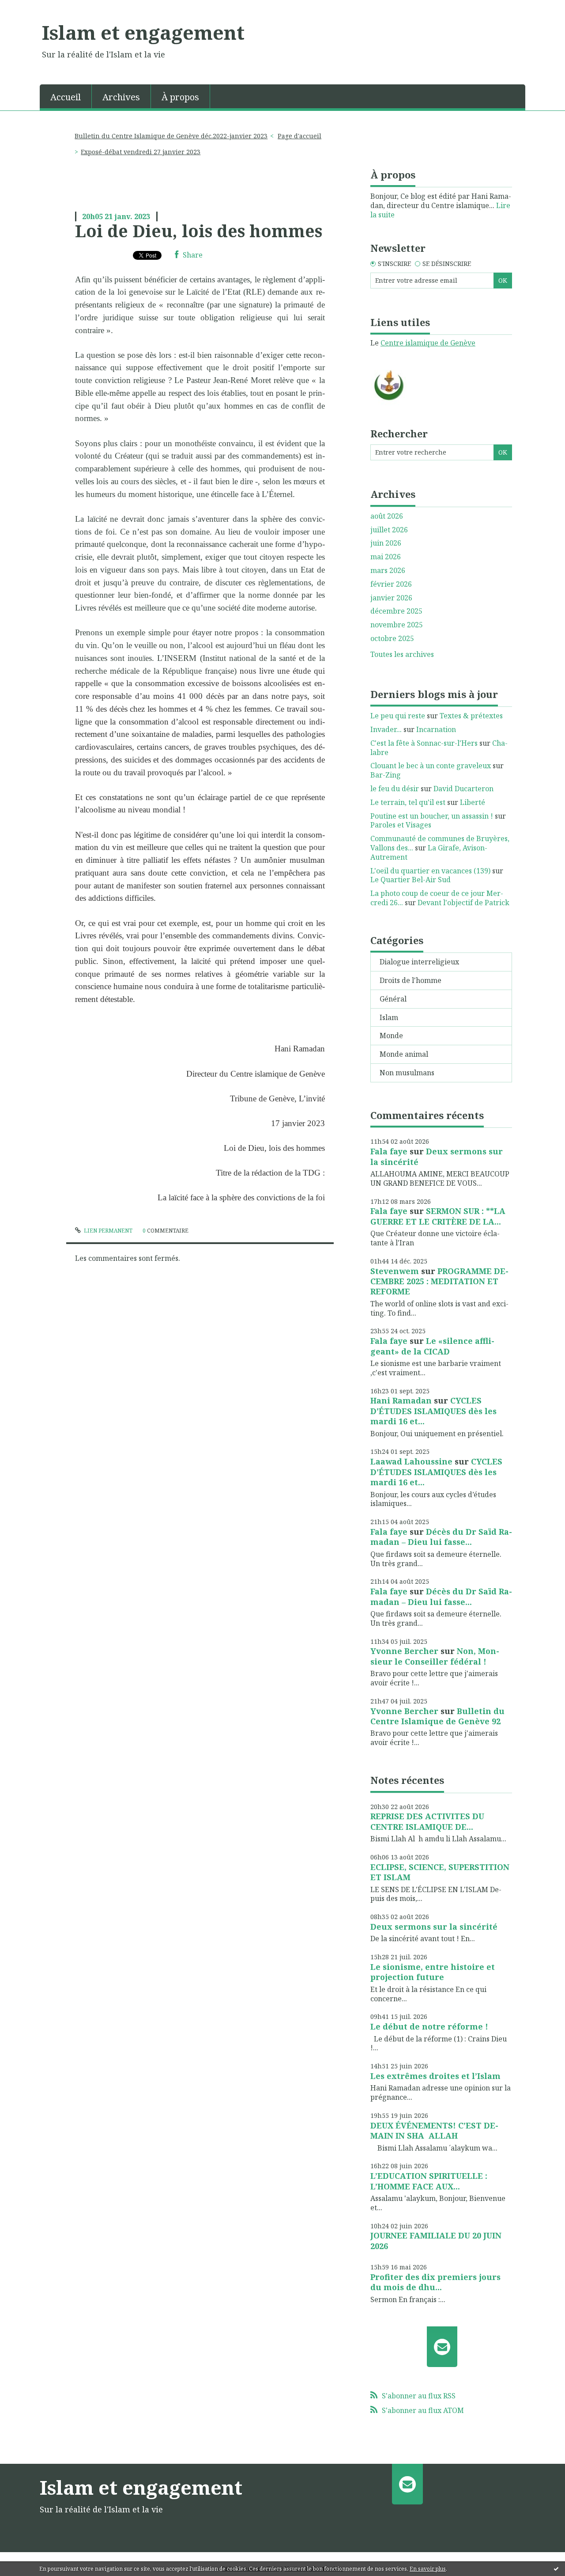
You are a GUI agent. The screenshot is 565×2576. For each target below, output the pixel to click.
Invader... (386, 729)
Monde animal (404, 1054)
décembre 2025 (396, 611)
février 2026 (391, 584)
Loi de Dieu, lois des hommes (199, 231)
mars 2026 (388, 571)
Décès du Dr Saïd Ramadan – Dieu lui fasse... (441, 1537)
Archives (121, 97)
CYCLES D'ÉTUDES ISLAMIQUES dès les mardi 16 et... (433, 1411)
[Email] (442, 2347)
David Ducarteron (463, 789)
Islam (389, 1017)
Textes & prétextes (471, 716)
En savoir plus (428, 2569)
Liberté (473, 802)
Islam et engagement (143, 32)
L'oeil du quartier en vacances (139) (430, 871)
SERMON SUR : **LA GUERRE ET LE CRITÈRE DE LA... (438, 1216)
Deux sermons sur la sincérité (437, 1156)
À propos (180, 97)
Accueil (66, 97)
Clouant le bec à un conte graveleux (431, 766)
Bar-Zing (386, 775)
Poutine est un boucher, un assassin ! (432, 816)
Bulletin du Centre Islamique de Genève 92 (437, 1716)
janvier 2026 (391, 598)
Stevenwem (395, 1271)
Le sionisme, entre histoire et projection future (433, 1972)
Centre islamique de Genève (428, 343)
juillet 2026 (389, 530)
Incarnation (436, 729)
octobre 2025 (392, 639)
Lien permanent (107, 1231)
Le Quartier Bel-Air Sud (411, 880)
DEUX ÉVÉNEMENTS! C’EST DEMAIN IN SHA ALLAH (434, 2130)
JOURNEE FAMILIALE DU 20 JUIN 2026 (436, 2240)
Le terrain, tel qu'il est (408, 802)
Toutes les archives (402, 654)
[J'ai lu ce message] (556, 2568)
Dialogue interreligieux (419, 962)
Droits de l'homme (411, 980)
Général (393, 999)
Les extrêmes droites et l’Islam (435, 2076)
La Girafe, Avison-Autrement (429, 852)
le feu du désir (395, 789)
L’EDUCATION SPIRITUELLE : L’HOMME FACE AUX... (429, 2181)
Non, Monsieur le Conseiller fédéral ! (435, 1656)
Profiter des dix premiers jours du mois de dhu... (435, 2282)
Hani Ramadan (401, 1400)
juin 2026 (386, 543)
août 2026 (387, 516)
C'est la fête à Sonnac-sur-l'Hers (424, 743)
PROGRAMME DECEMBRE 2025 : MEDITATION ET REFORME (439, 1281)
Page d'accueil (299, 136)
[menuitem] (66, 96)
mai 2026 (386, 557)
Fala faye (389, 1151)
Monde (391, 1036)
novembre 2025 (397, 625)
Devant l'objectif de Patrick (463, 903)
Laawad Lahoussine (411, 1461)
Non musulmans (407, 1073)
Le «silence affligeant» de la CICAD (432, 1346)
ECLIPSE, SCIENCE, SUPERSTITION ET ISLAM (440, 1872)
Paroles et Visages (401, 825)
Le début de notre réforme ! (429, 2026)
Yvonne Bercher (404, 1651)
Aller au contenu (32, 8)
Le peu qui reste (398, 716)
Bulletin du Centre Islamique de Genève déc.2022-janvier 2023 (171, 136)
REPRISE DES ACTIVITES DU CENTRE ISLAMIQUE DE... (427, 1821)
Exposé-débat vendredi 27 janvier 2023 (141, 152)
